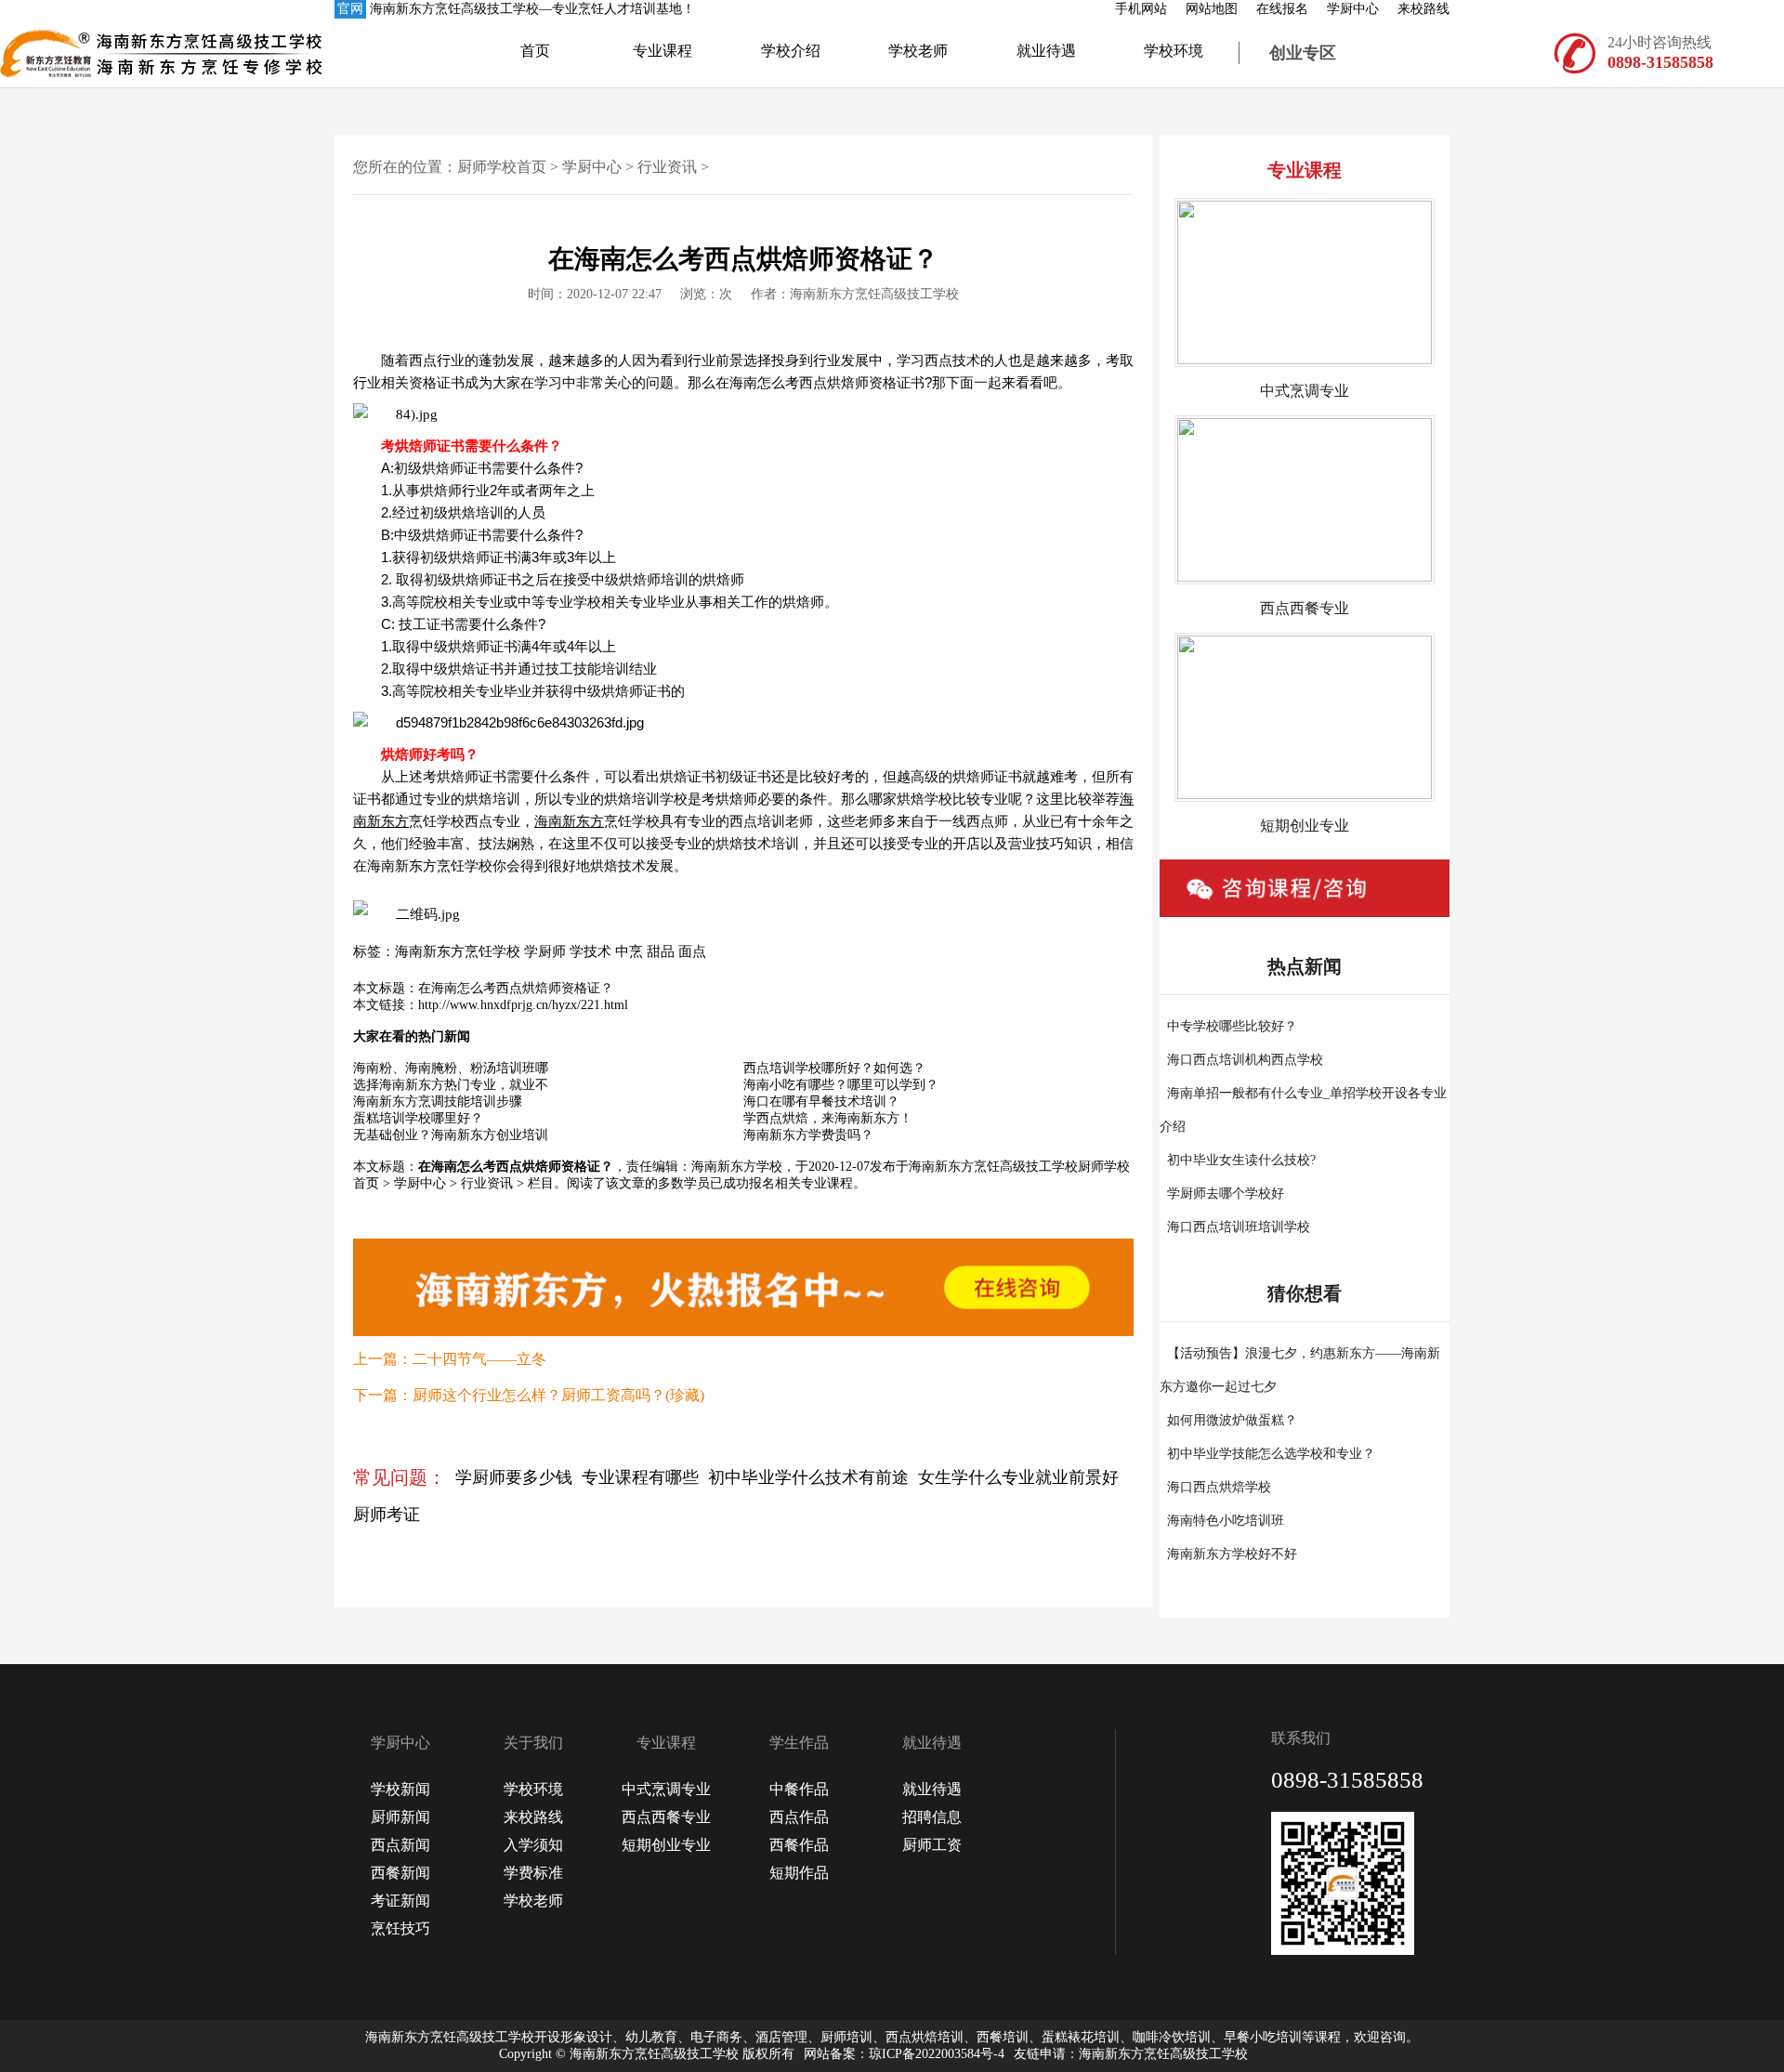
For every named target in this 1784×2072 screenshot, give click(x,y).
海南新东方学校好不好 (1232, 1554)
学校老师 (918, 51)
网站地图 (1212, 9)
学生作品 (799, 1743)
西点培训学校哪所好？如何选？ (834, 1068)
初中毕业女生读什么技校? (1241, 1160)
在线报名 (1282, 9)
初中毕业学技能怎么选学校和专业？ (1271, 1454)
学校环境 (1174, 51)
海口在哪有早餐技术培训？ (821, 1102)
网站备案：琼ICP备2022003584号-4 (904, 2054)
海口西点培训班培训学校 (1239, 1227)
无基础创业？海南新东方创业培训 (451, 1135)
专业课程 (662, 51)
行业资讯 (667, 167)
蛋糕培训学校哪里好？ (418, 1118)
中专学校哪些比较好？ (1232, 1026)
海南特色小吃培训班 (1226, 1521)
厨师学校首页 (502, 167)
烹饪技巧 (400, 1928)
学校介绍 (791, 51)
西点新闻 (400, 1845)
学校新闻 (400, 1789)
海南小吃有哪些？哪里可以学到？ (841, 1085)
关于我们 (533, 1743)
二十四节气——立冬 (479, 1359)
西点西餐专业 (666, 1817)
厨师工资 (932, 1845)
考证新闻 (400, 1901)
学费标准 (533, 1873)
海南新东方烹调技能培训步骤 (438, 1102)
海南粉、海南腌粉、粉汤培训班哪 (451, 1068)
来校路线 (1423, 9)
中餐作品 (799, 1789)
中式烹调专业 (666, 1789)
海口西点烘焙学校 (1219, 1487)
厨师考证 (387, 1515)
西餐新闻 (400, 1873)
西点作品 (799, 1817)
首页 (535, 51)
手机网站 (1141, 9)
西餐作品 (799, 1845)
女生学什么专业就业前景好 (1018, 1477)
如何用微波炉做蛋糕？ (1232, 1420)
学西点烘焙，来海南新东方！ (828, 1118)
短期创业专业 (666, 1845)
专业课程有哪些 (640, 1477)
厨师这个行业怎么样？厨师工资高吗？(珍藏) (558, 1395)
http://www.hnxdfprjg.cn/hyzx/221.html (523, 1005)
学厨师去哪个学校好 (1226, 1193)
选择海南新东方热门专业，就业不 (451, 1085)
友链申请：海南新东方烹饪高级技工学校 (1131, 2054)
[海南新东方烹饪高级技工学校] (84, 53)
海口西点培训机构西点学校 (1245, 1060)
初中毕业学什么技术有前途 (808, 1477)
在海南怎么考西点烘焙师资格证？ (516, 988)
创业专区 (1303, 53)
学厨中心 (1353, 9)
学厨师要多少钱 (514, 1477)
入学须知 (533, 1845)
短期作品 (799, 1873)
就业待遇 (1046, 51)
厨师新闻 (400, 1817)
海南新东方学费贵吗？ (808, 1135)
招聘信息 (932, 1817)
